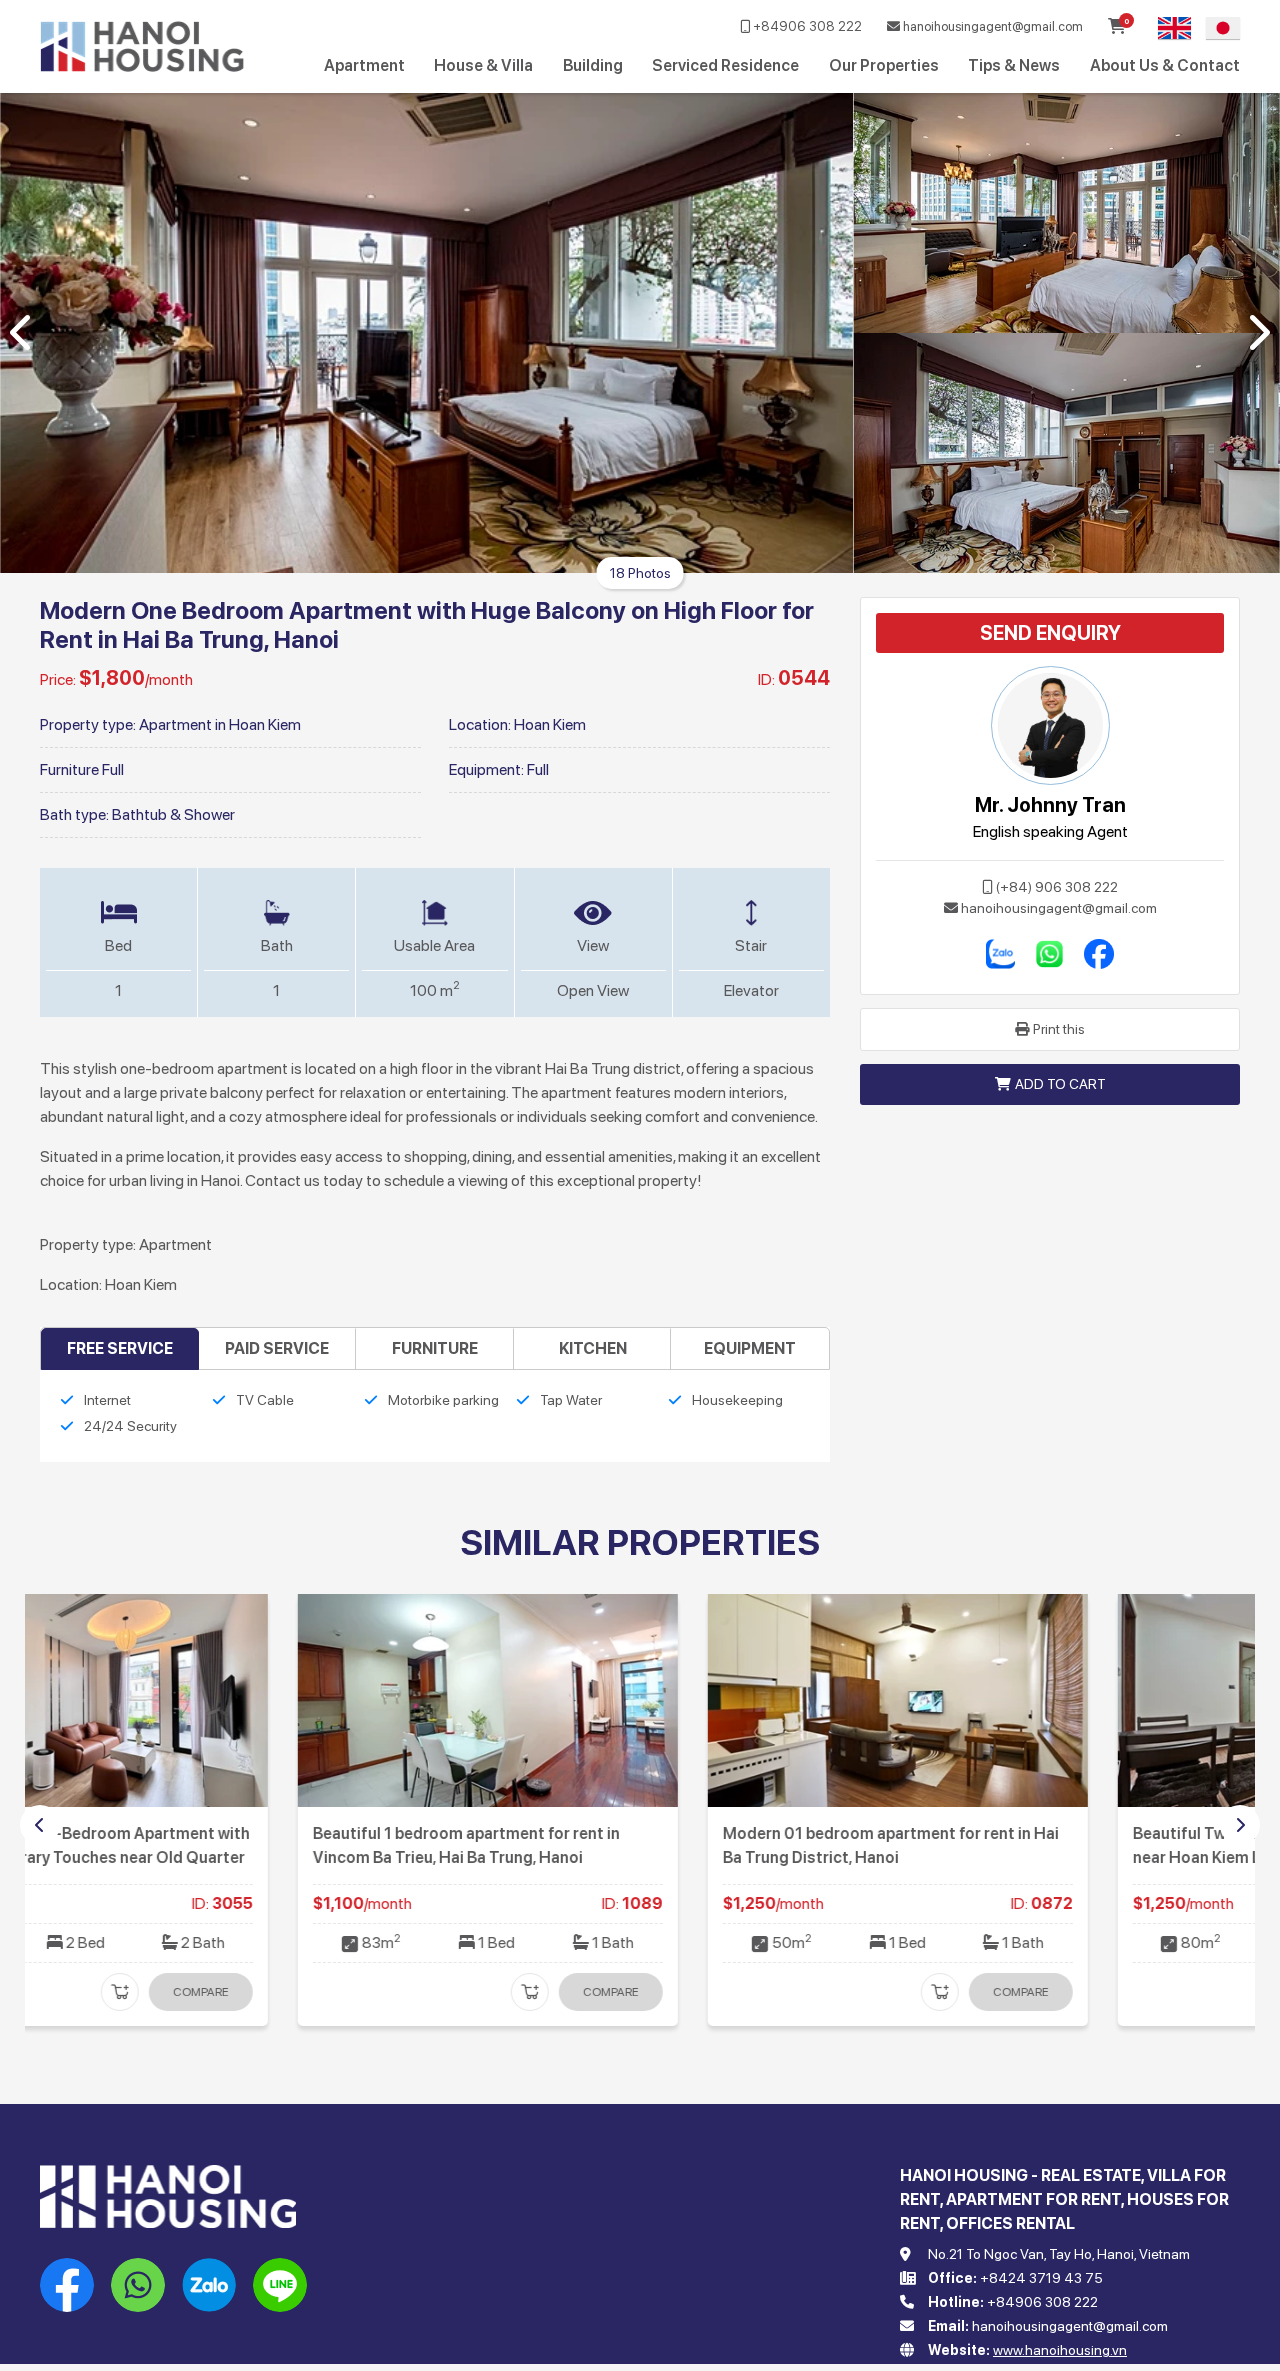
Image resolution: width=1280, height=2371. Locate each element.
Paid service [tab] (277, 1348)
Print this (1059, 1029)
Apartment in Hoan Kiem (220, 724)
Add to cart (1060, 1084)
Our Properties (884, 65)
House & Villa (483, 65)
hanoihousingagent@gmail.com (991, 26)
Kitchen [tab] (593, 1348)
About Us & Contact (1165, 65)
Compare (353, 1992)
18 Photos (640, 573)
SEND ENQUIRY (1050, 633)
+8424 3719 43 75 (1041, 2278)
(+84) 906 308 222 (1057, 887)
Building (593, 65)
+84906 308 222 (806, 26)
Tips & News (1014, 65)
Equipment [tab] (750, 1348)
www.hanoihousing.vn (1060, 2350)
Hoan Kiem (550, 724)
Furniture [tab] (435, 1348)
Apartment (364, 65)
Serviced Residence (725, 65)
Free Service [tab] (120, 1348)
